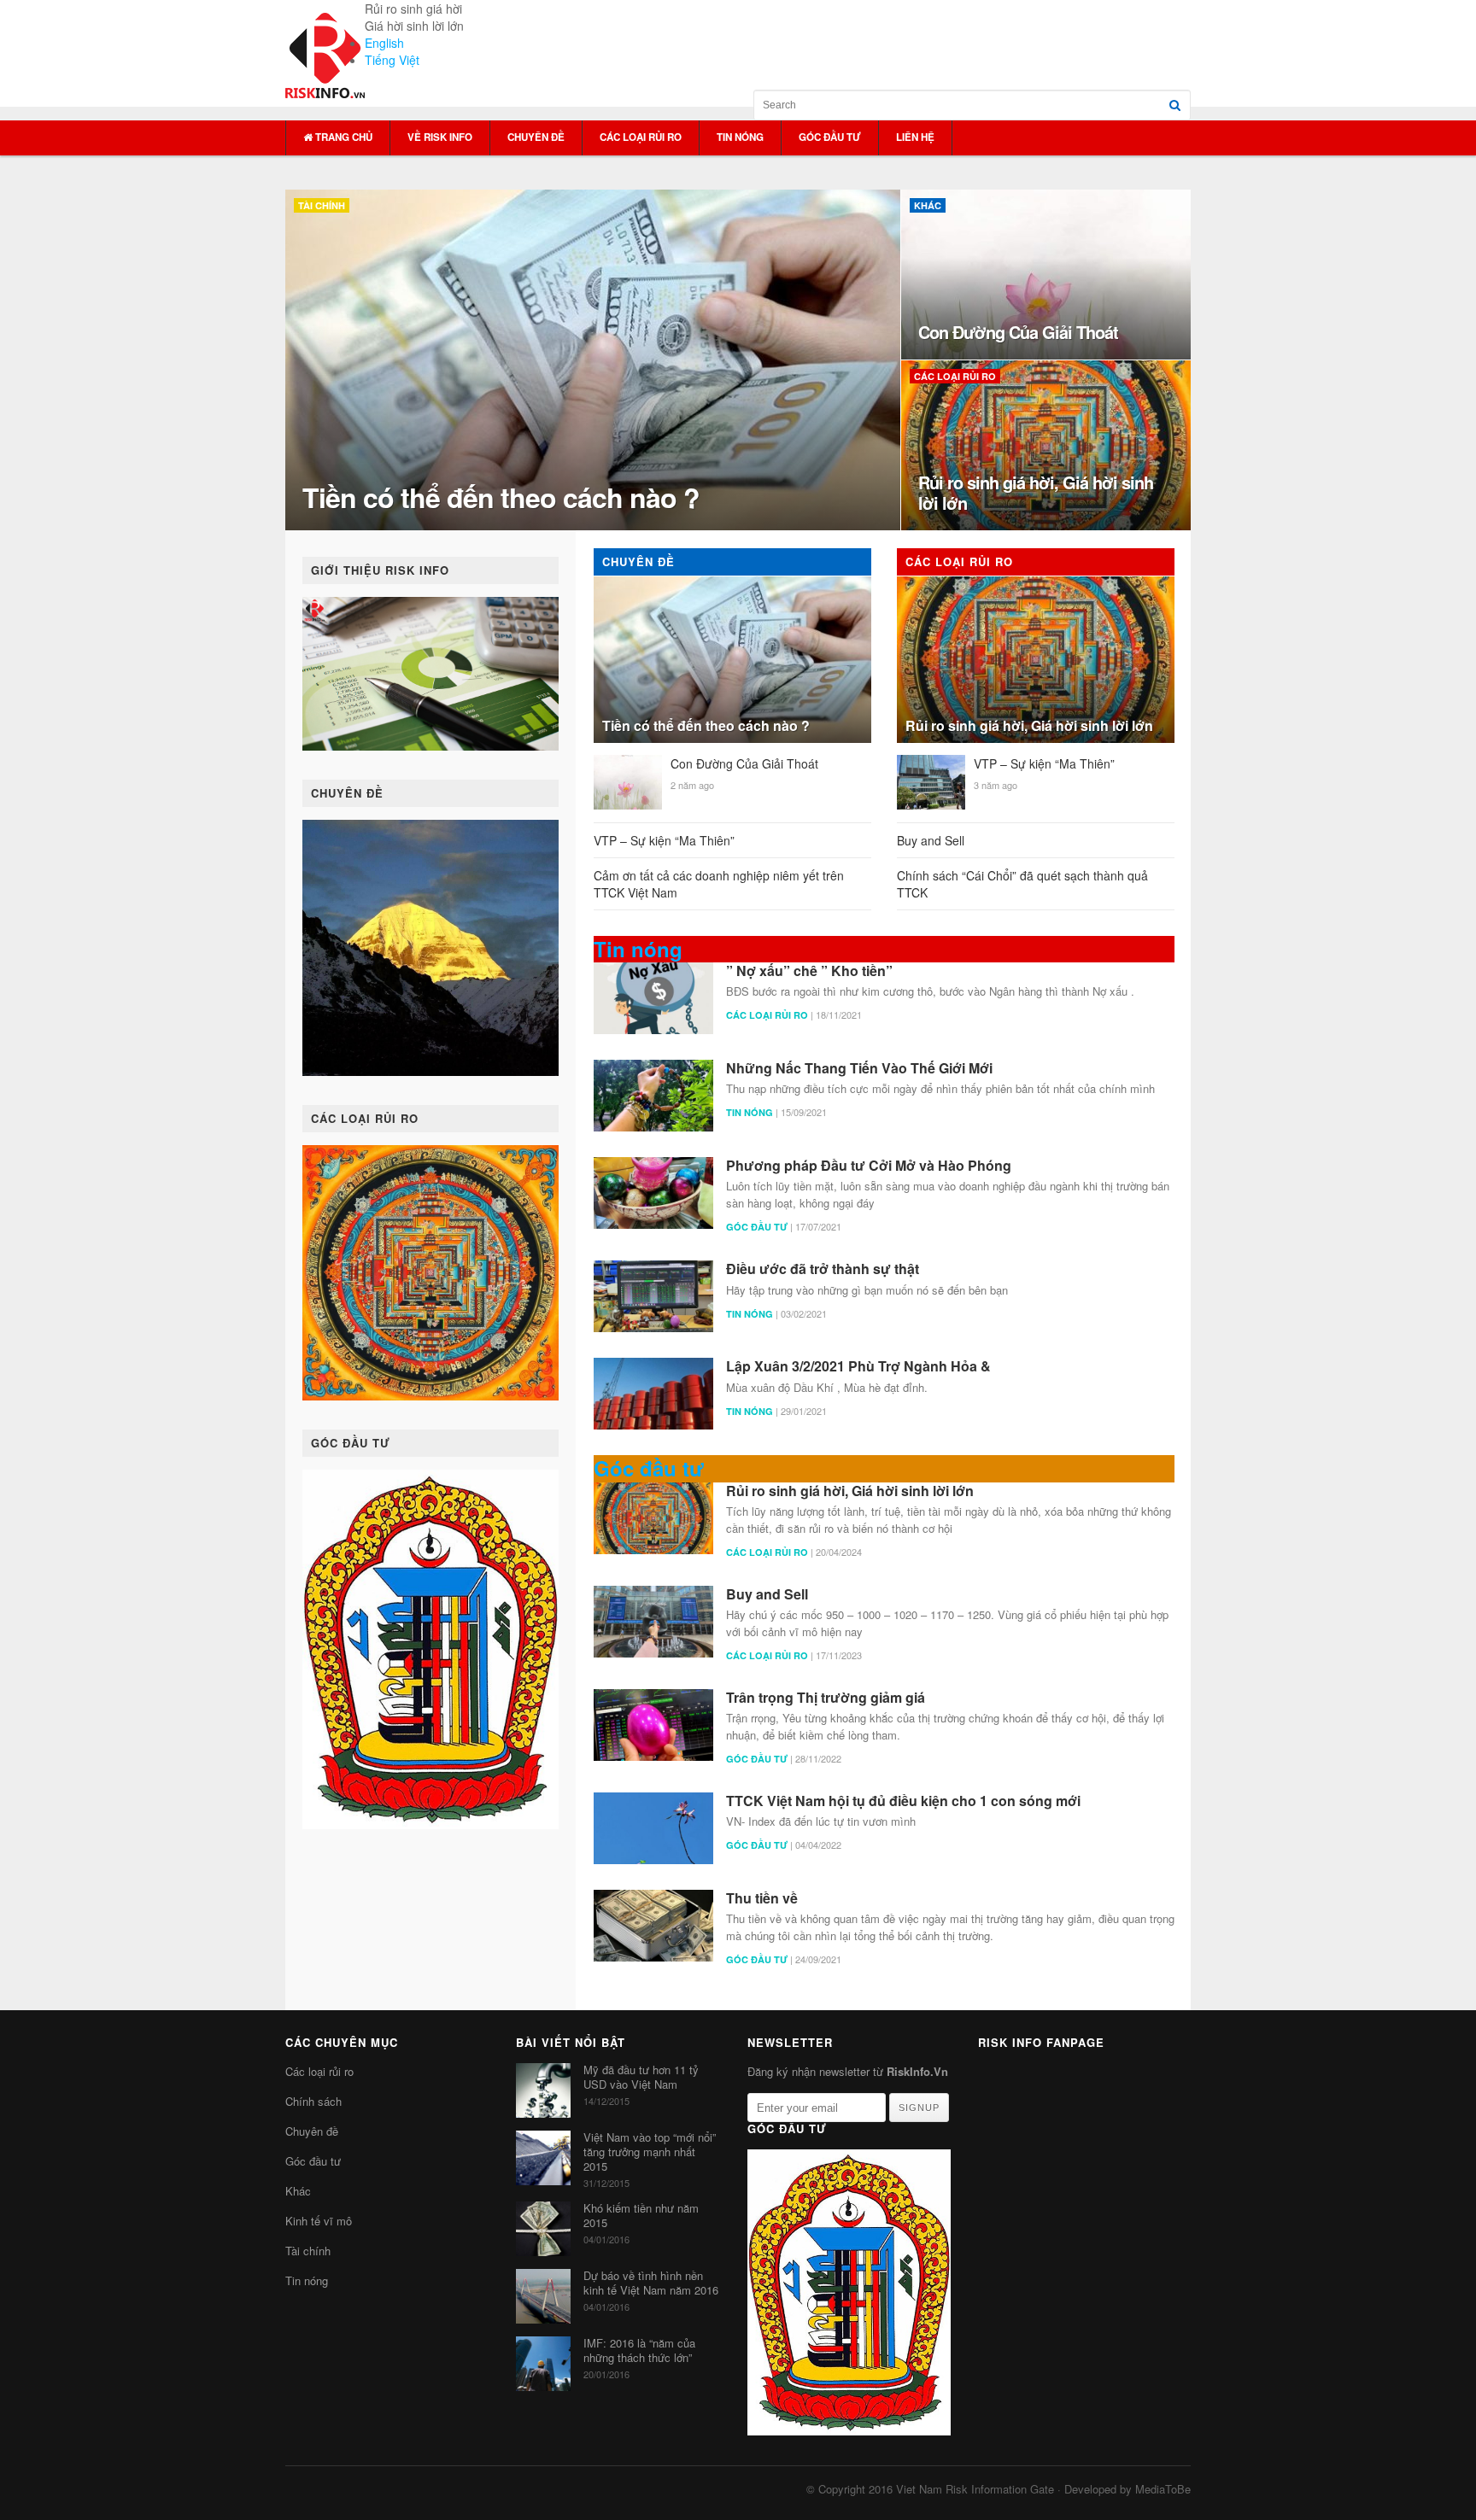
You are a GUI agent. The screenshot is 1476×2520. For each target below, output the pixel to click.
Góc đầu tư (830, 137)
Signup (919, 2108)
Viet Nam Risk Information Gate (975, 2489)
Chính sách (313, 2101)
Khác (298, 2191)
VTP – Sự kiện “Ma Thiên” (664, 840)
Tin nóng (740, 137)
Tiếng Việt (392, 60)
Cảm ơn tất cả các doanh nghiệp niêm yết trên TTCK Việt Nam (719, 884)
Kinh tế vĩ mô (319, 2221)
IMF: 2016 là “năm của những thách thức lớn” (639, 2350)
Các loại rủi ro (641, 137)
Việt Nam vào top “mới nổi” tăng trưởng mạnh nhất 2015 (650, 2152)
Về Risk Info (440, 137)
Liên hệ (915, 137)
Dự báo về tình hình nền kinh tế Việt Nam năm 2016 (651, 2283)
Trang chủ (343, 137)
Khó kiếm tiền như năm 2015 (641, 2215)
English (384, 43)
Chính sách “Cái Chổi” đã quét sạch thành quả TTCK (1022, 884)
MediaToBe (1163, 2489)
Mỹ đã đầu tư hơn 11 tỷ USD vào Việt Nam (641, 2077)
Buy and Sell (931, 840)
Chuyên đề (536, 137)
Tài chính (308, 2251)
